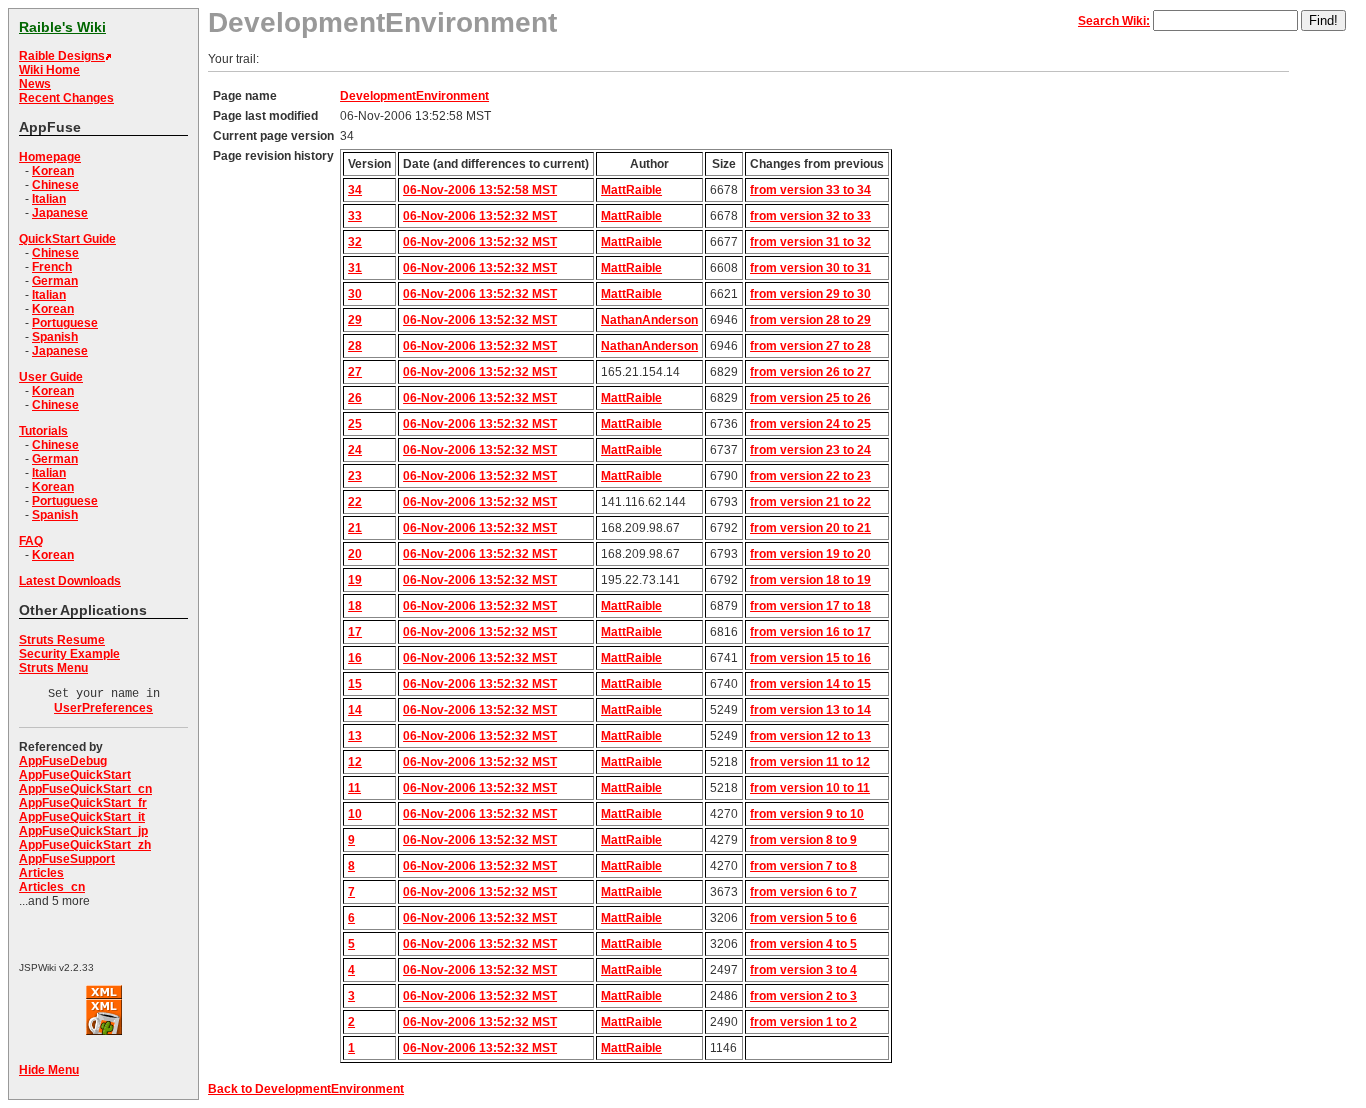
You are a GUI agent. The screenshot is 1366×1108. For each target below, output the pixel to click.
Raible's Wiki (62, 27)
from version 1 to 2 (803, 1022)
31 (355, 268)
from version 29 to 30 (810, 294)
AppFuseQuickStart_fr (83, 803)
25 (355, 424)
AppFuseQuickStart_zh (85, 845)
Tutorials (43, 431)
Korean (53, 171)
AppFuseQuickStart (75, 775)
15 (355, 684)
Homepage (50, 157)
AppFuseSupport (67, 859)
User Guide (51, 377)
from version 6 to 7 (803, 892)
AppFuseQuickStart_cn (85, 789)
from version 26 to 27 (810, 372)
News (35, 84)
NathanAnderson (649, 320)
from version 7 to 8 (803, 866)
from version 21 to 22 (810, 502)
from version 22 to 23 (810, 476)
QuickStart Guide (67, 239)
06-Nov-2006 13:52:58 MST (480, 190)
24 (355, 450)
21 (355, 528)
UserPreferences (103, 708)
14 (355, 710)
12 (355, 762)
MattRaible (631, 190)
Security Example (69, 654)
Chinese (55, 185)
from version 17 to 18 (810, 606)
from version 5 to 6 (803, 918)
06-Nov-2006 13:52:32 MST (480, 216)
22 (355, 502)
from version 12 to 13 (810, 736)
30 (355, 294)
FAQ (31, 541)
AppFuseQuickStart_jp (83, 831)
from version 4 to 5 (803, 944)
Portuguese (65, 323)
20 (355, 554)
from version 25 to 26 (810, 398)
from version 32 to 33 (810, 216)
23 (355, 476)
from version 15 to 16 (810, 658)
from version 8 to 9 (803, 840)
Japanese (60, 213)
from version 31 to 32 (810, 242)
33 (355, 216)
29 (355, 320)
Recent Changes (66, 98)
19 (355, 580)
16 (355, 658)
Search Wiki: (1114, 21)
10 (355, 814)
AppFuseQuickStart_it (82, 817)
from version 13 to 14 (810, 710)
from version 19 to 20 (810, 554)
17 (355, 632)
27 (355, 372)
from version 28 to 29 (810, 320)
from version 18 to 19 (810, 580)
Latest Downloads (70, 581)
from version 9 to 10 (807, 814)
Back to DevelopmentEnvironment (306, 1089)
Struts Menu (53, 668)
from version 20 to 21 (810, 528)
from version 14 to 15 (810, 684)
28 (355, 346)
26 (355, 398)
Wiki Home (49, 70)
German (55, 281)
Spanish (55, 337)
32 (355, 242)
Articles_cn (52, 887)
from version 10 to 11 (810, 788)
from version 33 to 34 (810, 190)
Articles (41, 873)
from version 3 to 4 (803, 970)
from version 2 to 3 (803, 996)
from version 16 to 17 (810, 632)
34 (355, 190)
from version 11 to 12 (810, 762)
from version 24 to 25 (810, 424)
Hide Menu (49, 1070)
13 (355, 736)
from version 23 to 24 (810, 450)
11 (354, 788)
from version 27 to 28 (810, 346)
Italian (49, 199)
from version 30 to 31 (810, 268)
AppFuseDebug (63, 761)
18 (355, 606)
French (52, 267)
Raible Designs (62, 56)
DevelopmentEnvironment (414, 96)
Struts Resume (62, 640)
